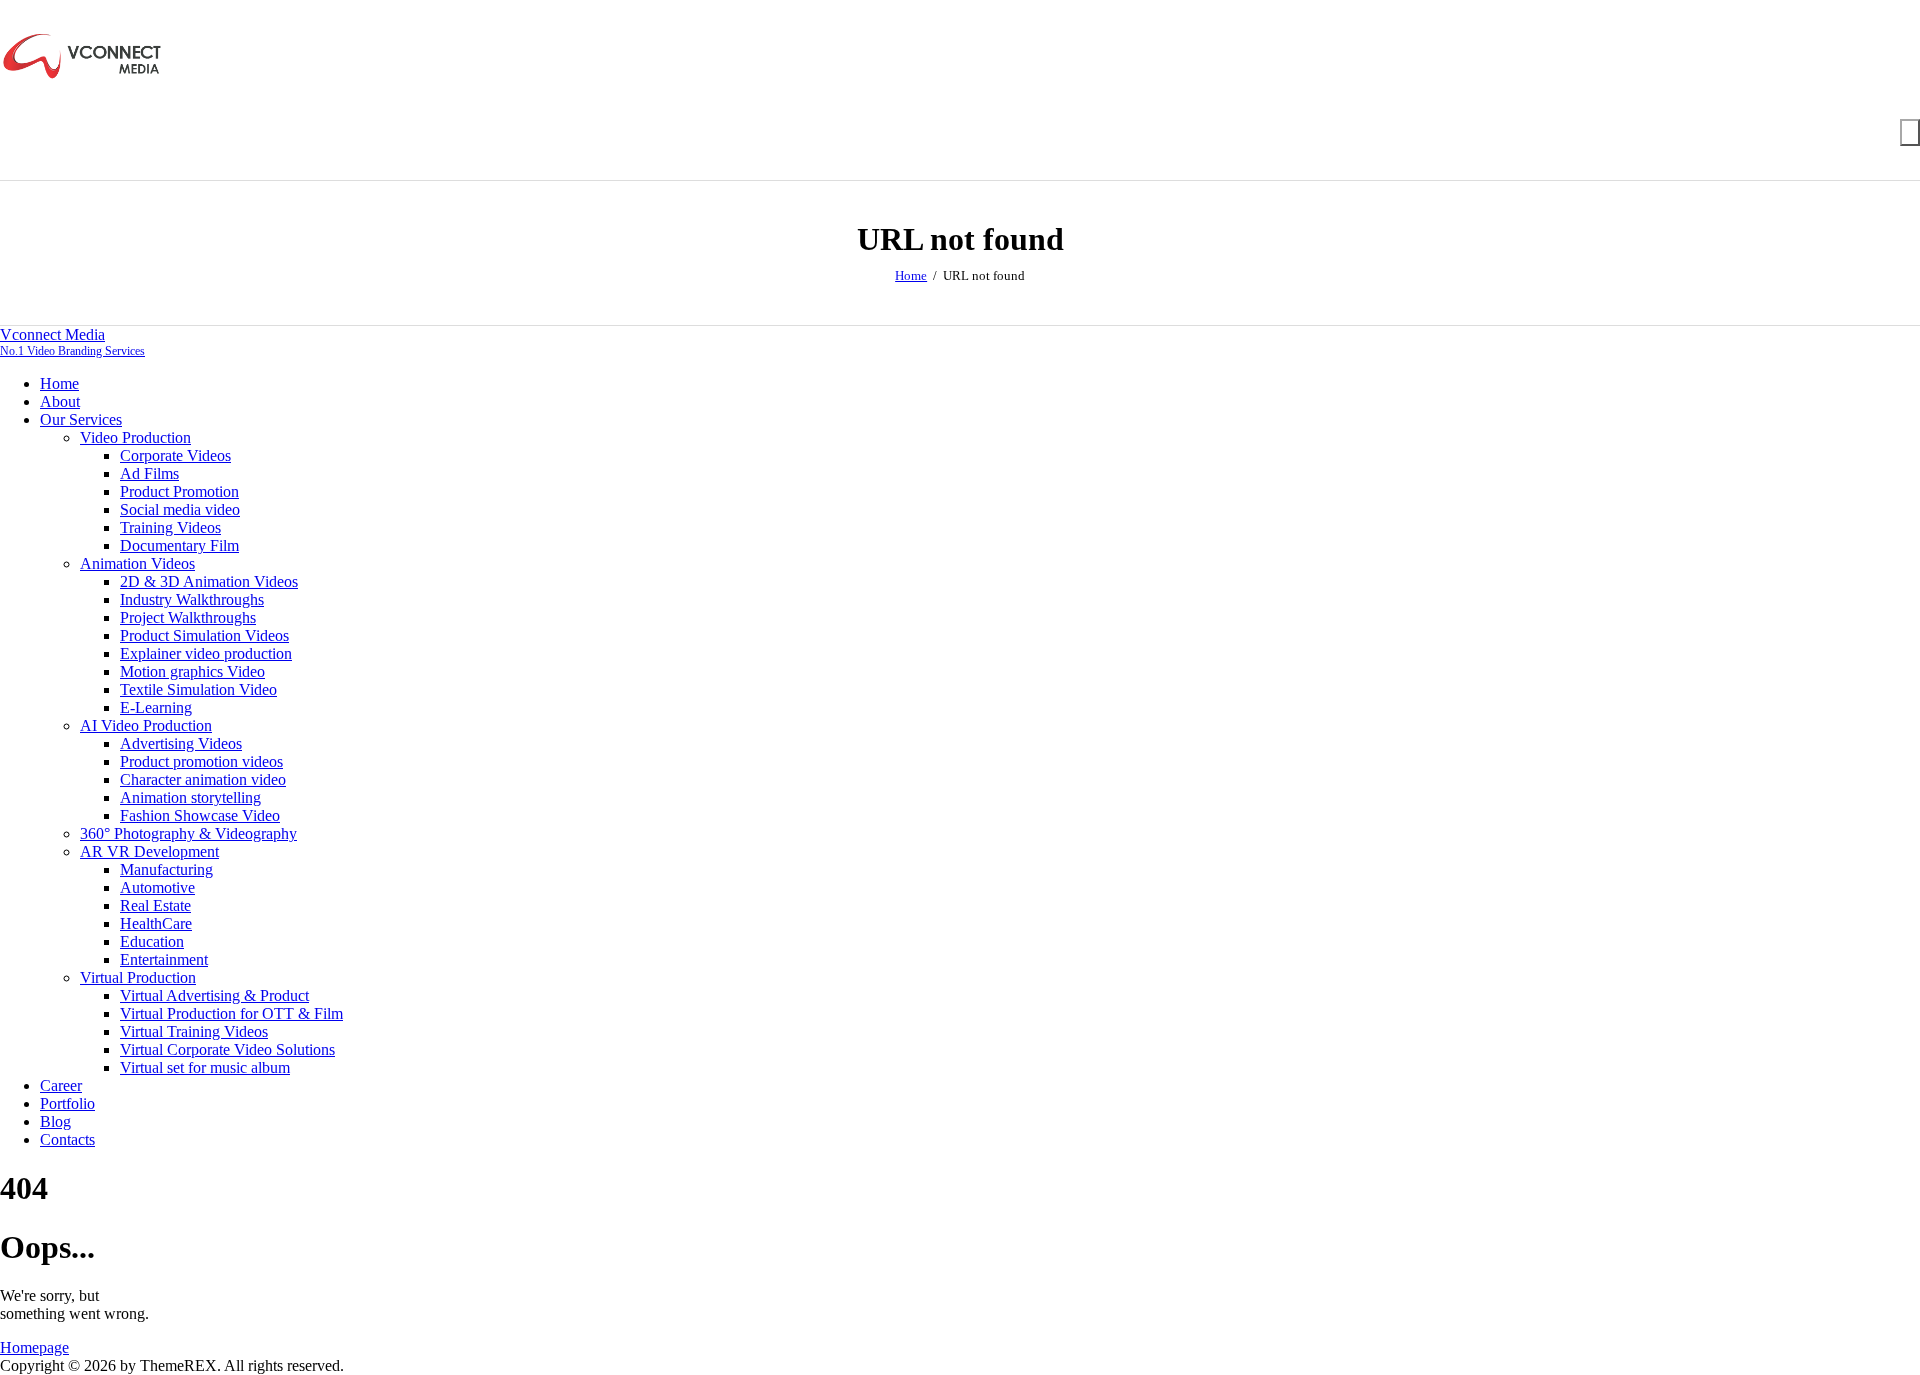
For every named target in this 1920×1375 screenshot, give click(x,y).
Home (911, 275)
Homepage (34, 1347)
